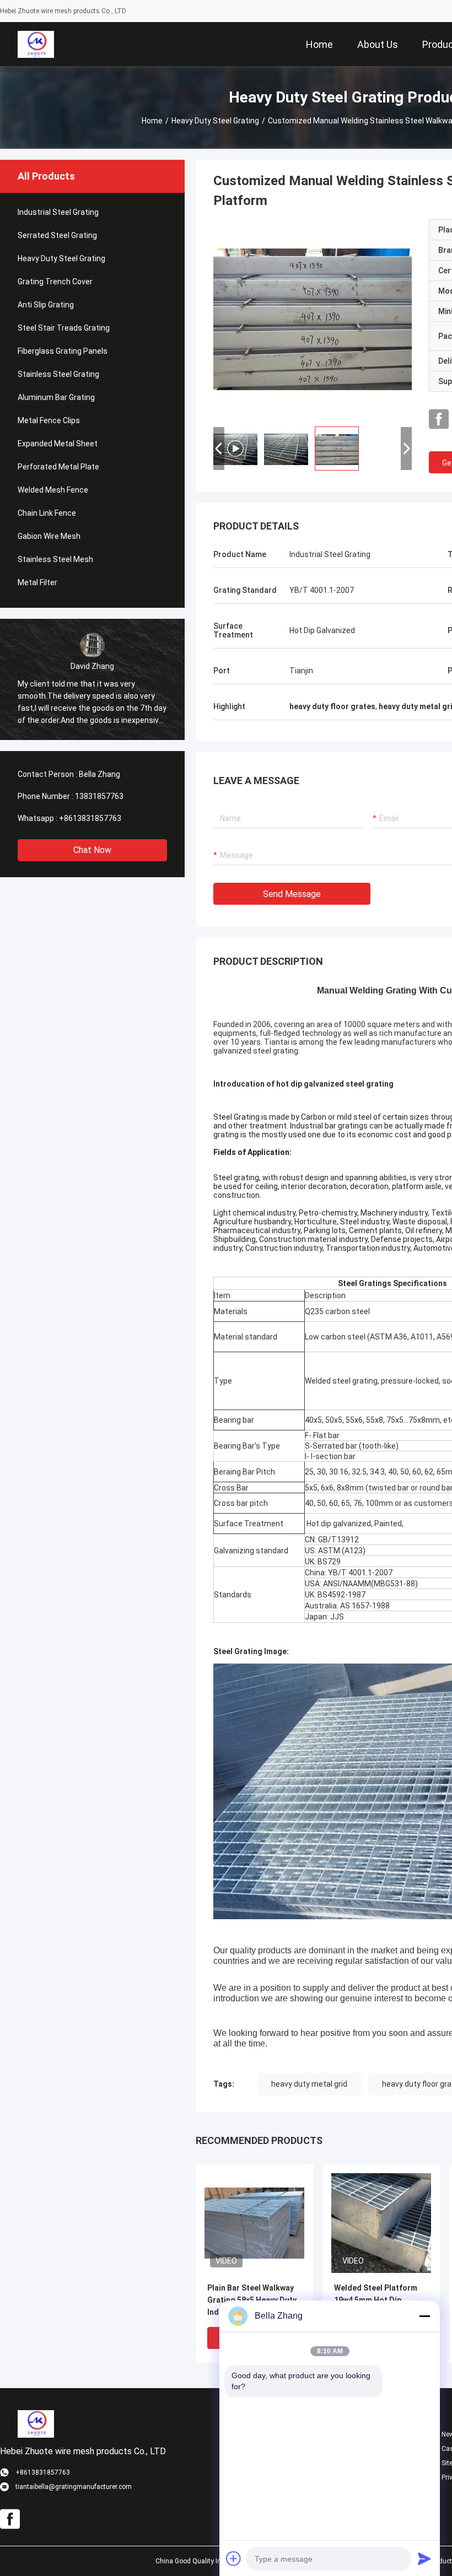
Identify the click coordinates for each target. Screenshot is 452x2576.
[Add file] (234, 2558)
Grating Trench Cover (55, 282)
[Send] (424, 2558)
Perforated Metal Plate (58, 467)
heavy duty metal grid (309, 2084)
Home (152, 121)
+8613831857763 (90, 818)
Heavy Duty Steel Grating (215, 121)
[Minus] (424, 2316)
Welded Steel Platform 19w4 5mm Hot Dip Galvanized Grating (376, 2300)
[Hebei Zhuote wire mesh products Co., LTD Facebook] (439, 419)
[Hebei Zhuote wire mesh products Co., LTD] (36, 44)
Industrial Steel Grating (58, 212)
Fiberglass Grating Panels (63, 351)
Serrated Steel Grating (57, 235)
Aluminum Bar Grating (56, 397)
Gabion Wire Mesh (49, 536)
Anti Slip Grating (46, 305)
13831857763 (99, 796)
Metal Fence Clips (49, 420)
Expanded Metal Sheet (58, 444)
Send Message (292, 894)
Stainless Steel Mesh (55, 559)
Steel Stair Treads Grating (64, 328)
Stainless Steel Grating (58, 374)
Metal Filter (37, 582)
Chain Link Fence (47, 513)
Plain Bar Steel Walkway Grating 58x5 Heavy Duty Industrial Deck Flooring (252, 2300)
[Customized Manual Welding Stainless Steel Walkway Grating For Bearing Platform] (254, 2223)
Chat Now (92, 850)
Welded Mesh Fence (53, 490)
